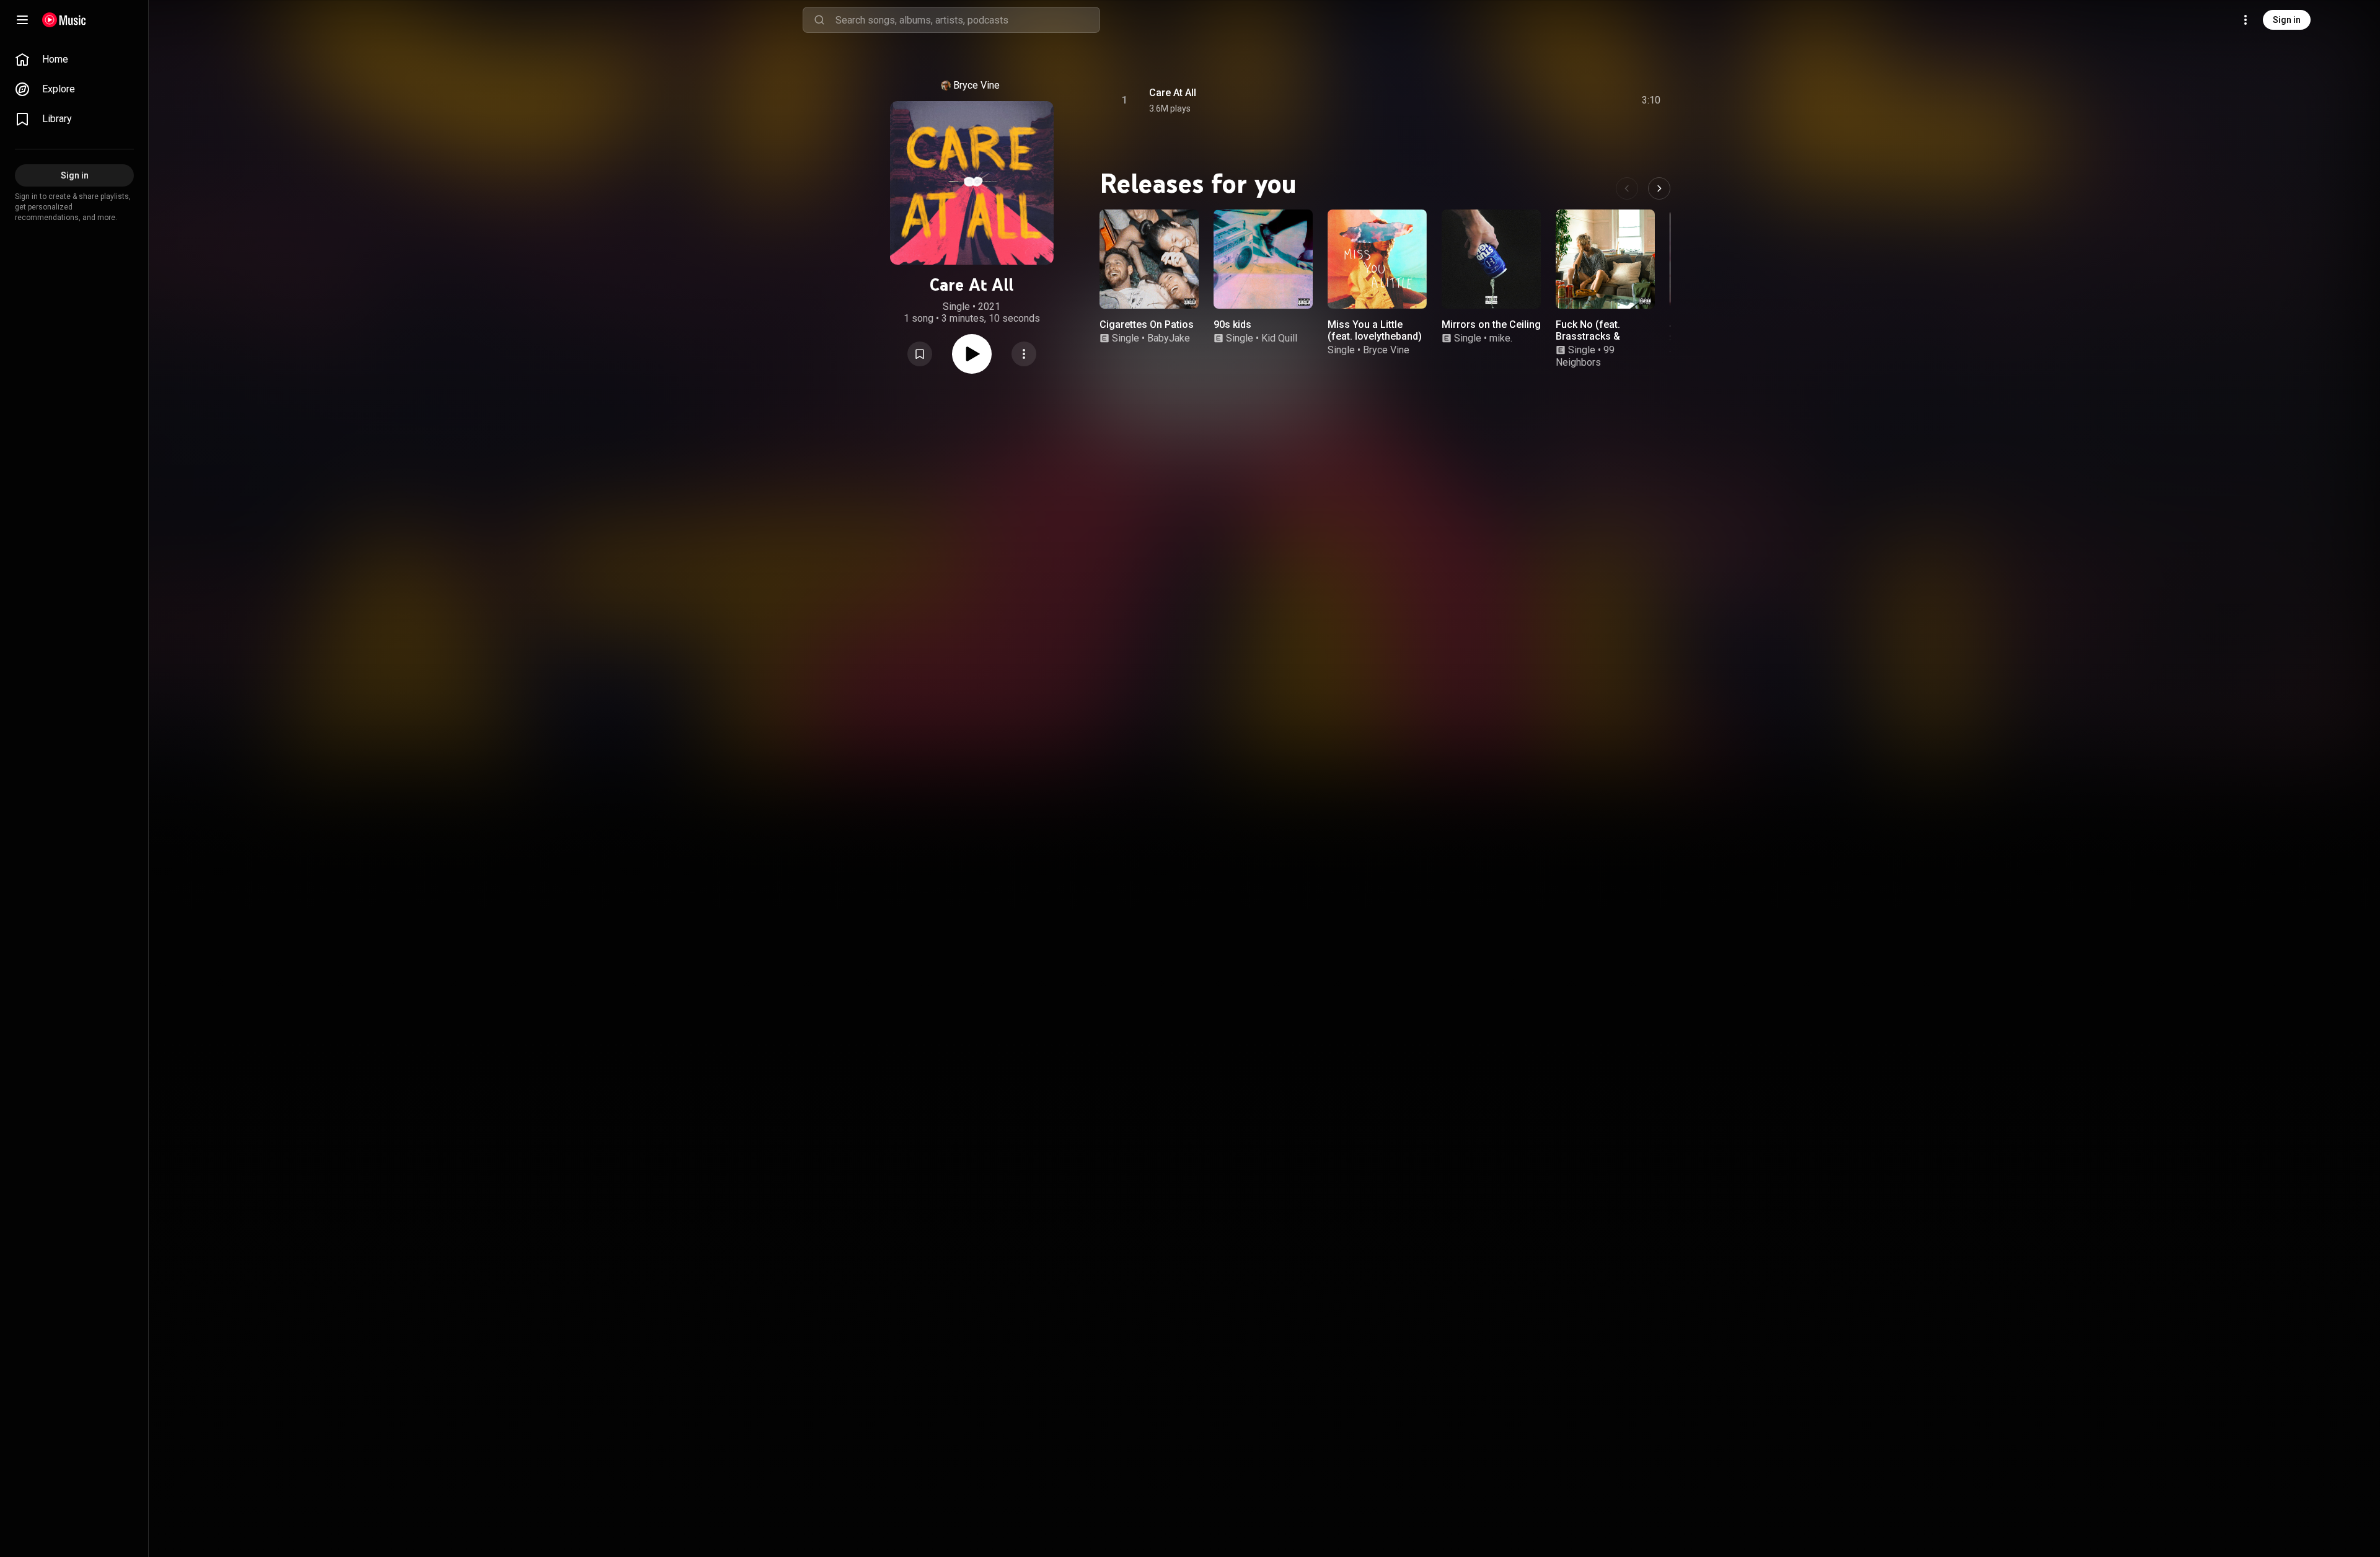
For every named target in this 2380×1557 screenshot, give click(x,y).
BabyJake (1169, 338)
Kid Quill (1279, 338)
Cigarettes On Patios (1147, 324)
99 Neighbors (1585, 356)
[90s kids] (1263, 259)
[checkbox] (1652, 100)
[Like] (1558, 100)
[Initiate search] (819, 20)
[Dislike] (1581, 100)
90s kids (1232, 324)
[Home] (64, 20)
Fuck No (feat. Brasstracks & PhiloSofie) (1588, 336)
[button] (920, 354)
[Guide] (22, 20)
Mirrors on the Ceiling (1491, 324)
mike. (1501, 338)
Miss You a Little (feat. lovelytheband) (1375, 330)
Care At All (1173, 93)
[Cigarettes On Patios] (1149, 259)
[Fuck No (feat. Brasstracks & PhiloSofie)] (1605, 259)
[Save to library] (920, 354)
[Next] (1659, 188)
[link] (74, 60)
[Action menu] (1024, 354)
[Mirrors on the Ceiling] (1491, 259)
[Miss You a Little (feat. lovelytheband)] (1377, 259)
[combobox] (967, 20)
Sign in (2287, 20)
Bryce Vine (976, 85)
